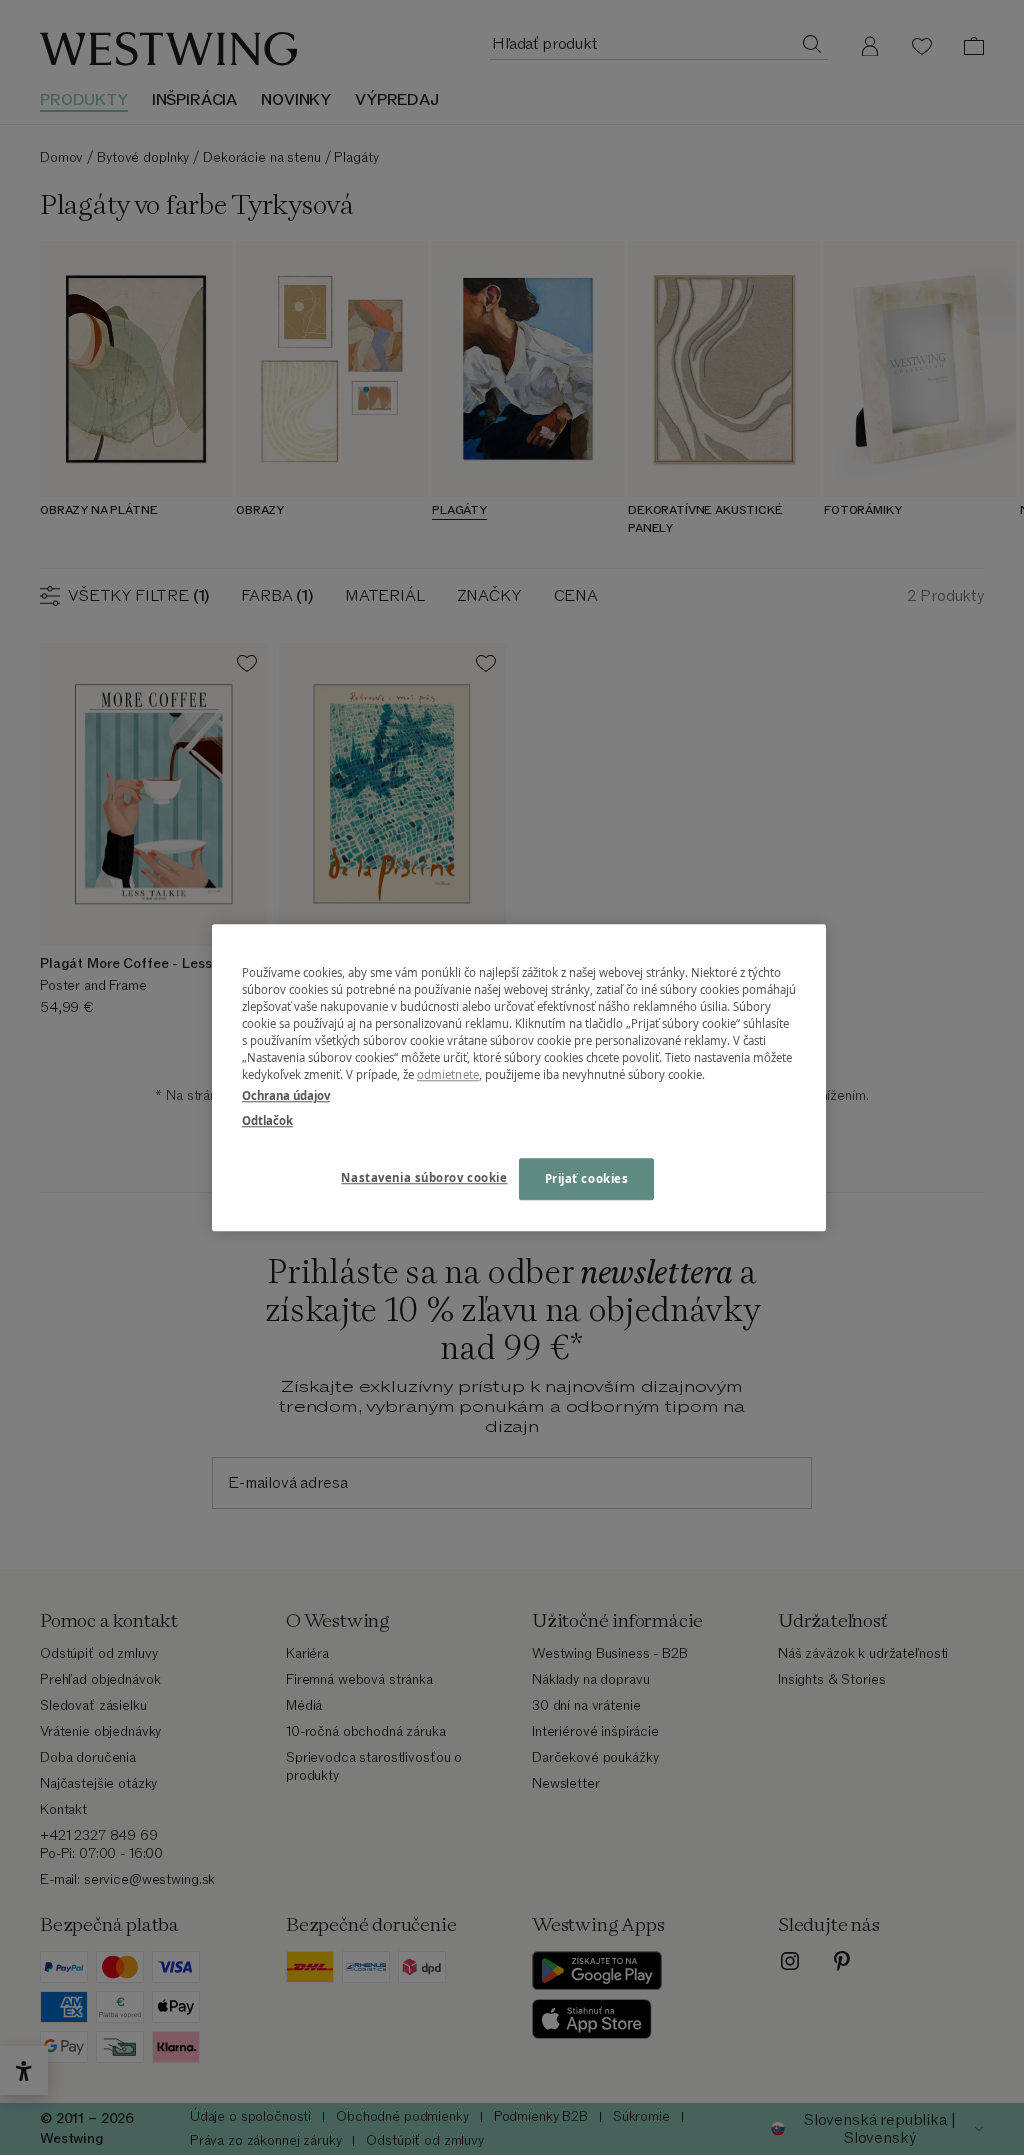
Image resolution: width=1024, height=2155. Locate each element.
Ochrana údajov (286, 1095)
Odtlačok (267, 1120)
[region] (519, 1077)
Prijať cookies (587, 1178)
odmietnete (448, 1074)
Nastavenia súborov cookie (424, 1177)
